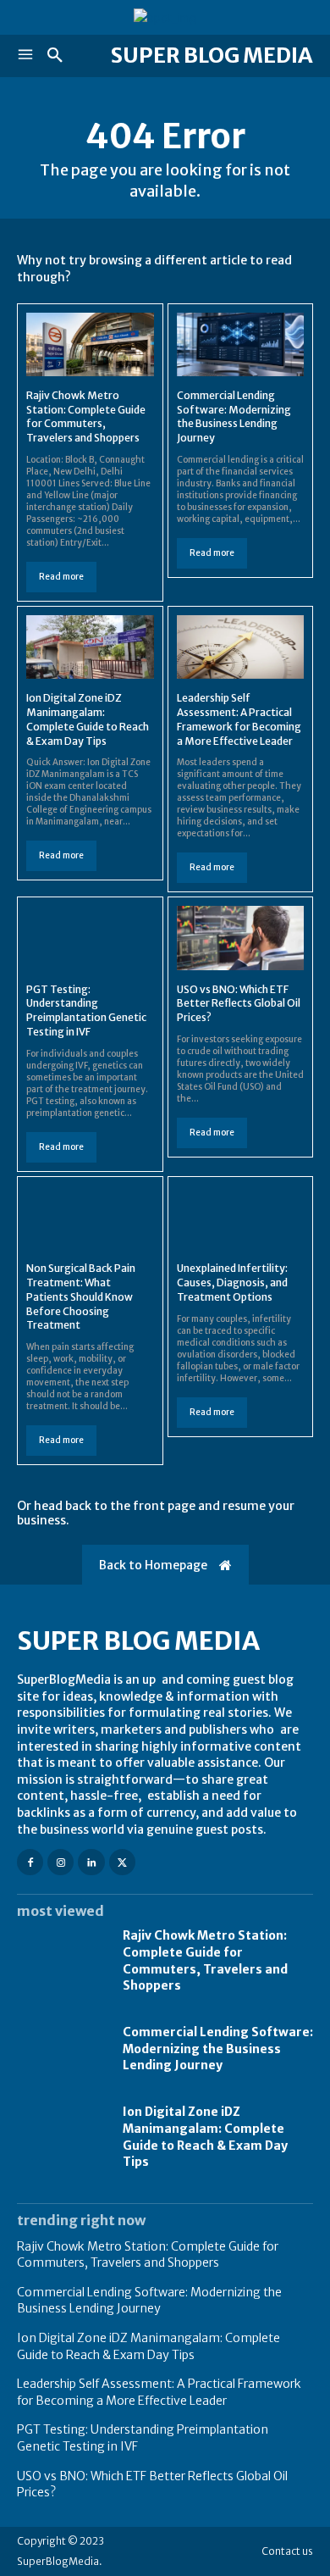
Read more (61, 577)
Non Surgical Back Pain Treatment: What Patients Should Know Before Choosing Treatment (81, 1296)
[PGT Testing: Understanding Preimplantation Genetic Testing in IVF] (90, 938)
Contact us (287, 2551)
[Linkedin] (91, 1862)
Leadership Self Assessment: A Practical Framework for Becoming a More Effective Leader (159, 2392)
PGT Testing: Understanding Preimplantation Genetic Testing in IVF (86, 1010)
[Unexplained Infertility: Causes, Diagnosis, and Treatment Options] (241, 1217)
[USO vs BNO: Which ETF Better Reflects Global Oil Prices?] (241, 938)
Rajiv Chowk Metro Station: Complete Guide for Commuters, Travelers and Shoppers (86, 416)
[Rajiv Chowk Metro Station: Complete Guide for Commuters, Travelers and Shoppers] (90, 344)
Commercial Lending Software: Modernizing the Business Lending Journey (234, 416)
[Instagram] (60, 1862)
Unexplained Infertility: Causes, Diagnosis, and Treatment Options (232, 1282)
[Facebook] (30, 1862)
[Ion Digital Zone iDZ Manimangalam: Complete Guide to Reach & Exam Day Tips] (90, 647)
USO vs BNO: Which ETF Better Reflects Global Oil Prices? (239, 1004)
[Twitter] (122, 1862)
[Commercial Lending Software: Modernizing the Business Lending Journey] (241, 344)
